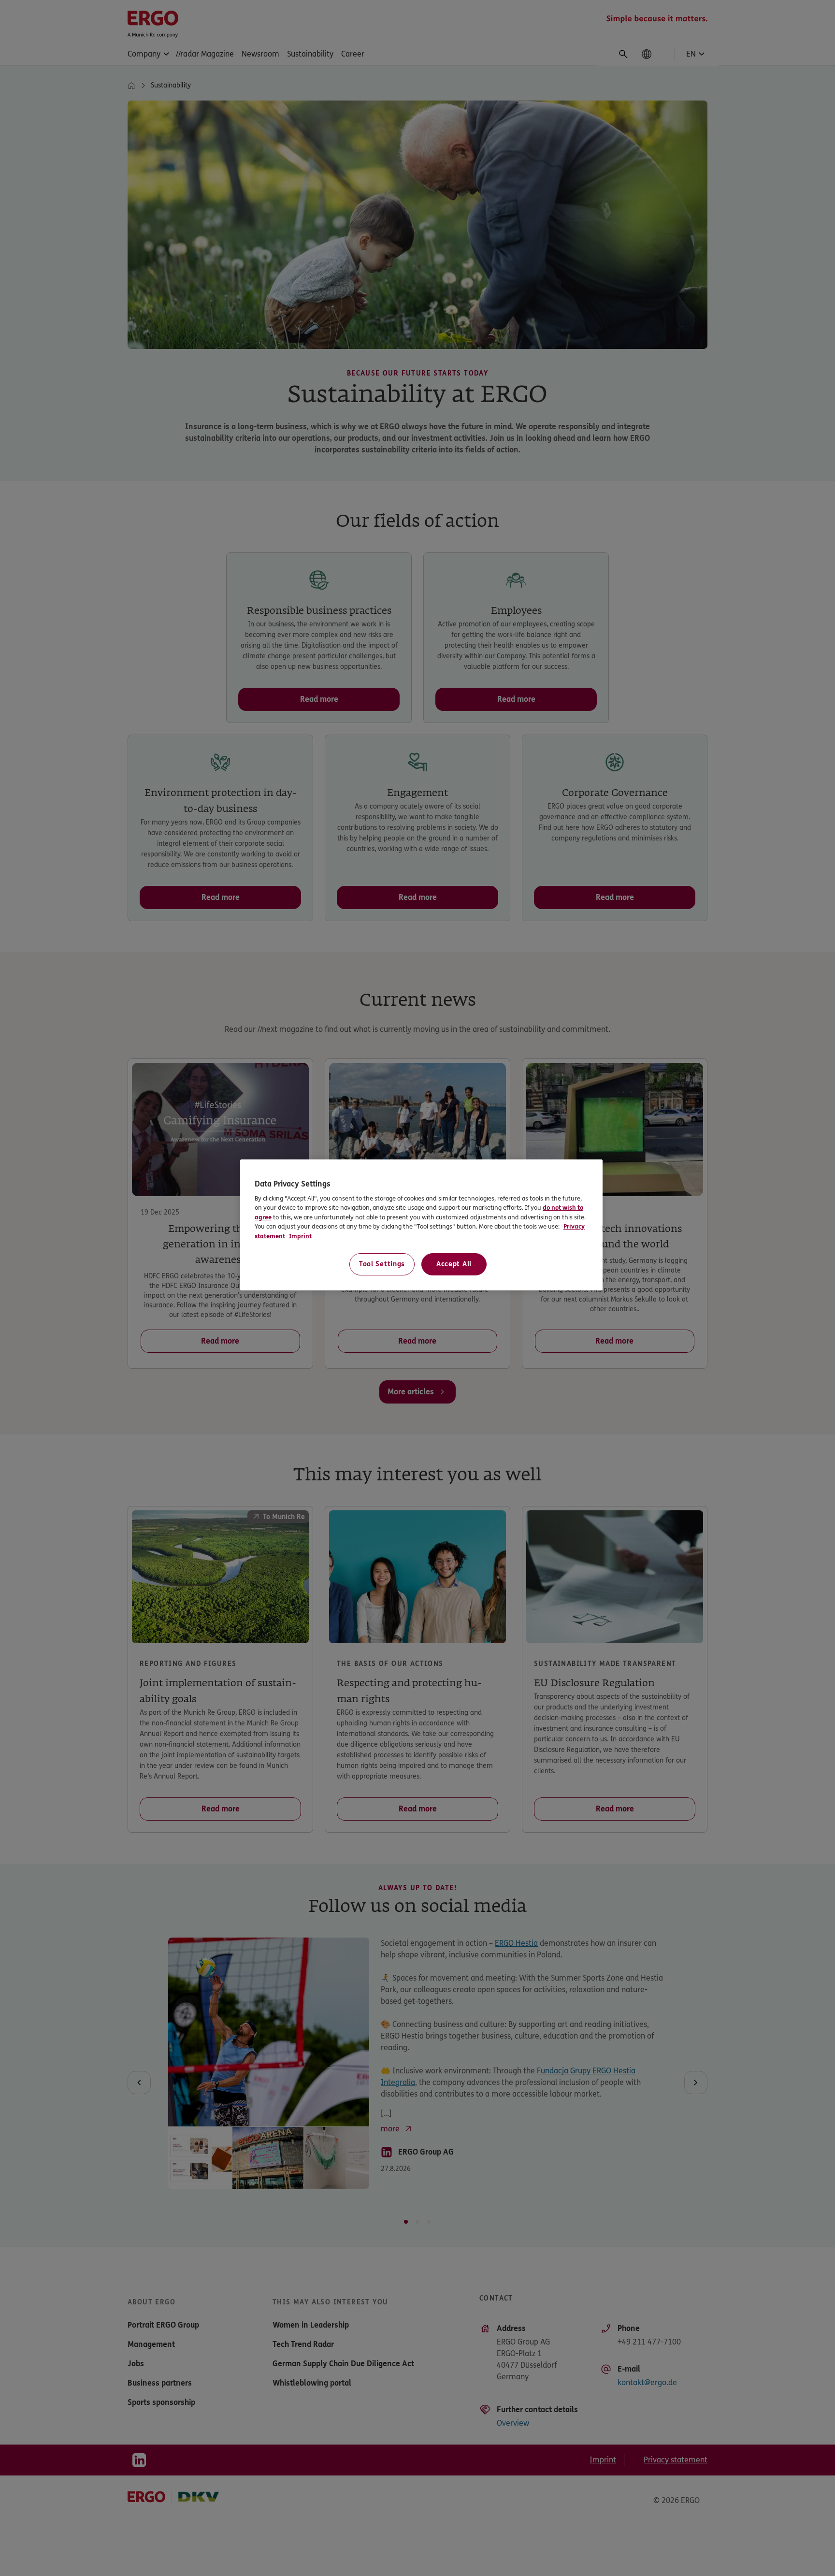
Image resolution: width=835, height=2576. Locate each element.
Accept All (454, 1264)
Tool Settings (382, 1264)
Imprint (300, 1236)
